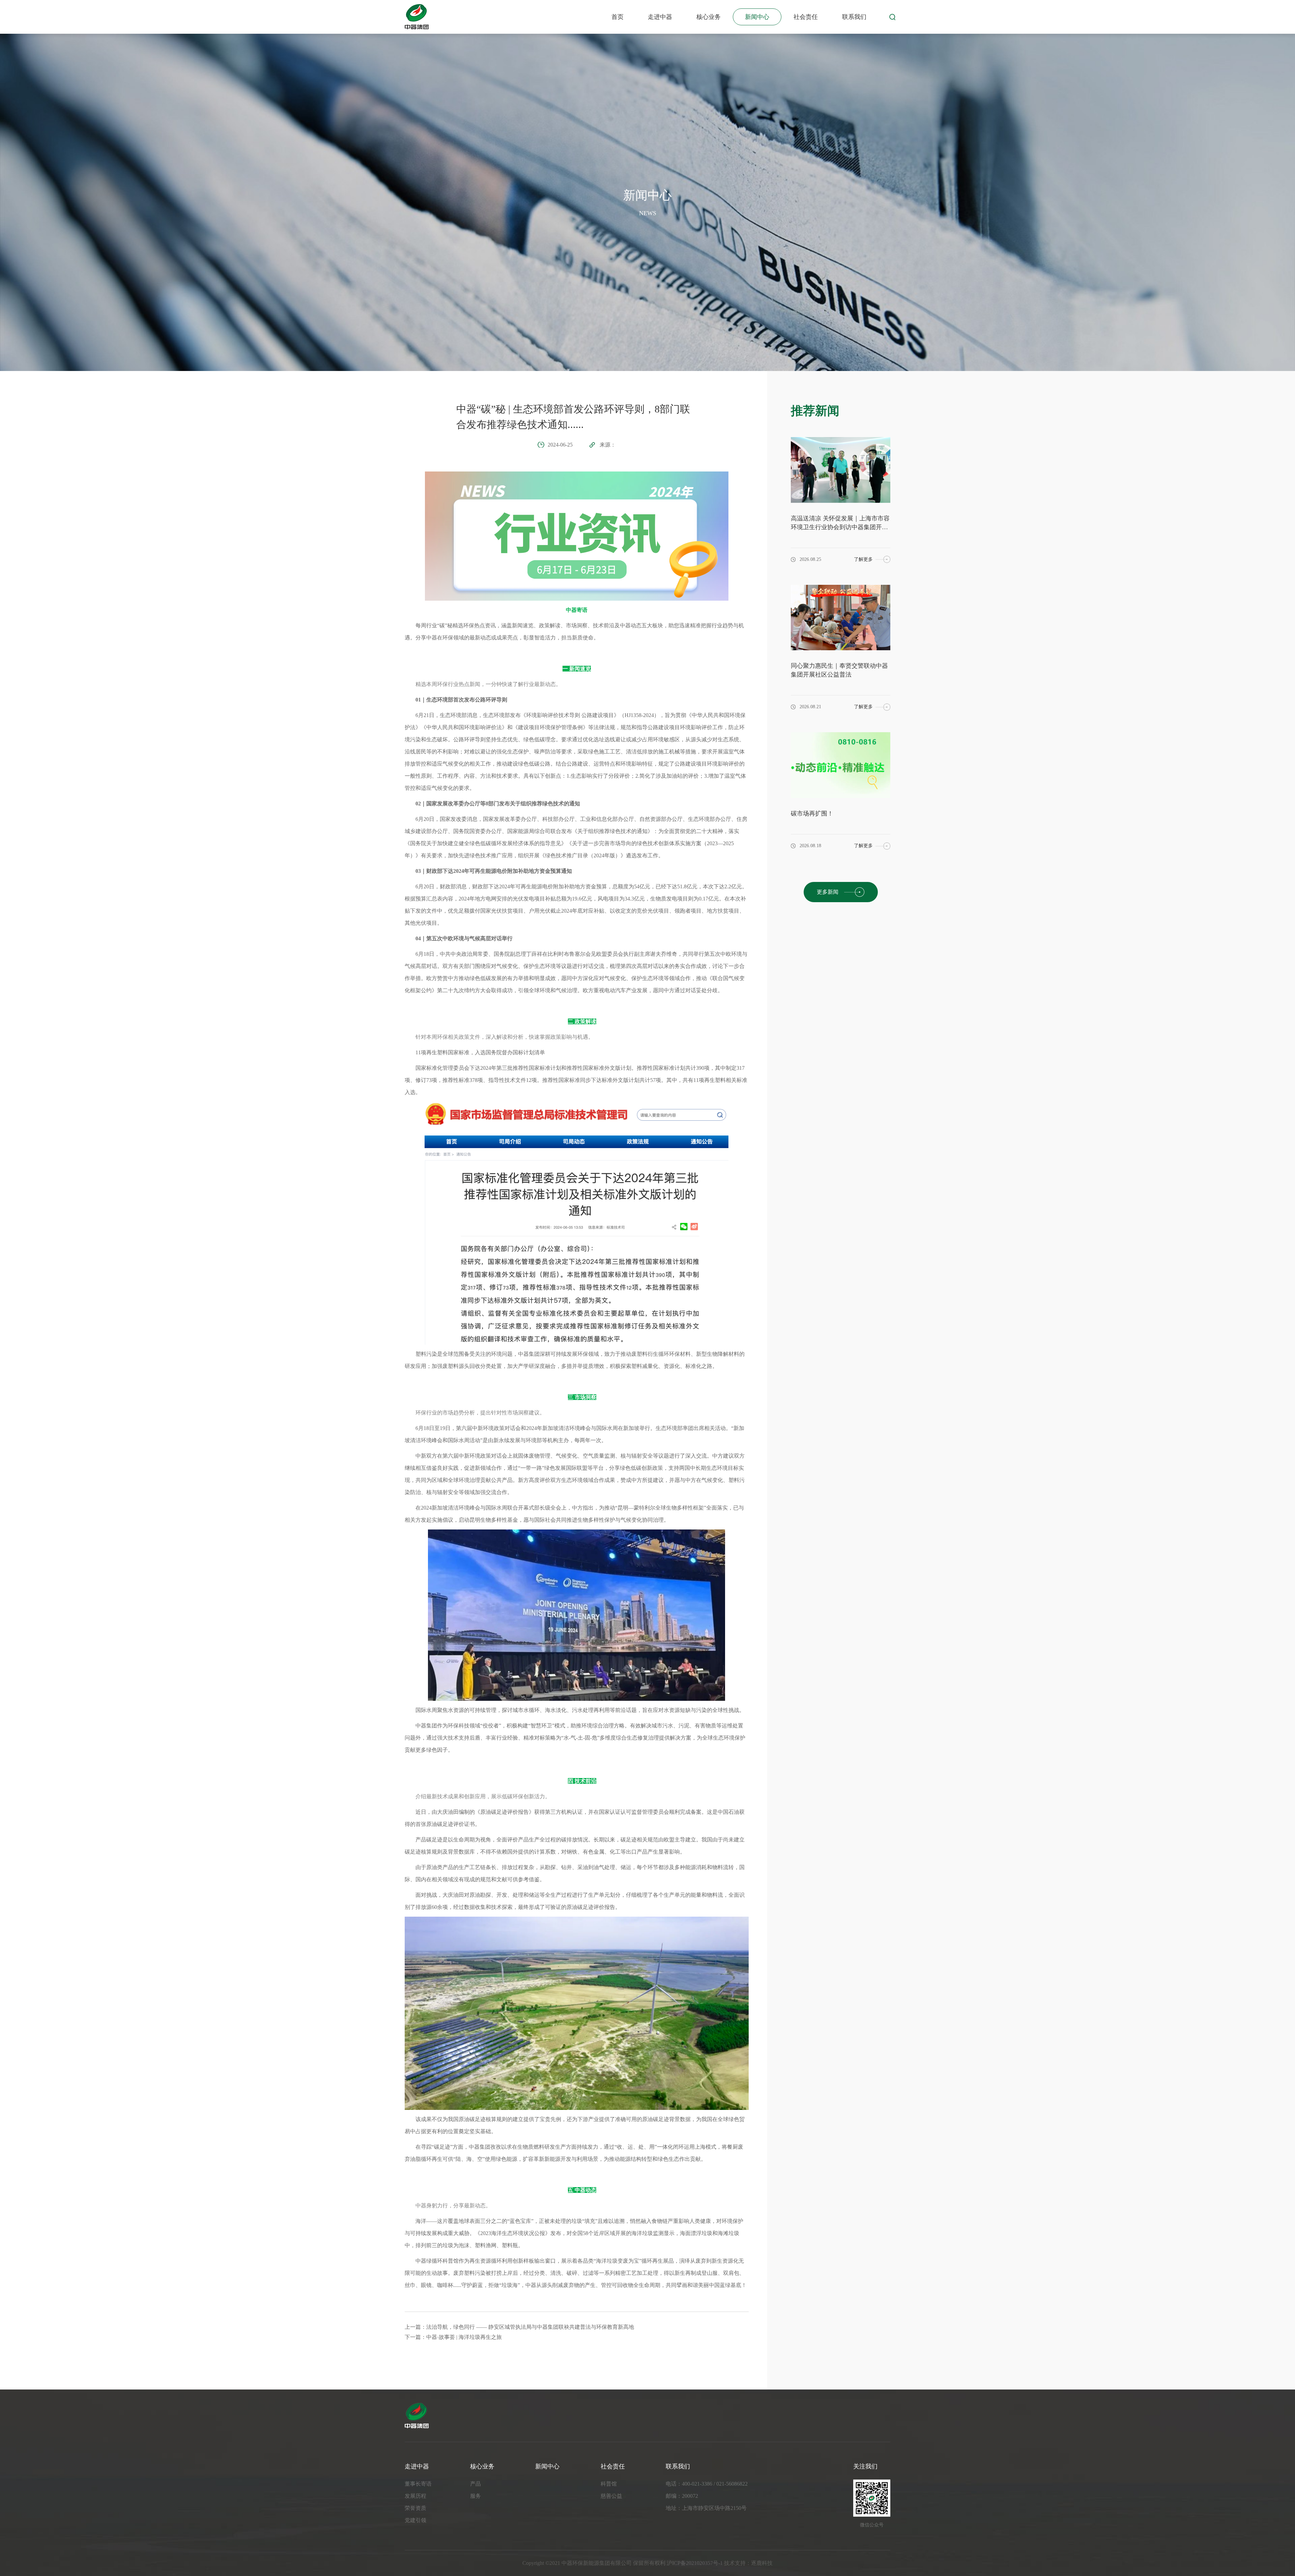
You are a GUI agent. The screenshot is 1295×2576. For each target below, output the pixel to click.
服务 (476, 2496)
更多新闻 (828, 892)
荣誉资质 (415, 2508)
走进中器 (660, 17)
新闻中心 (757, 17)
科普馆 (609, 2484)
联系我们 (854, 17)
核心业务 (709, 17)
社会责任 (806, 17)
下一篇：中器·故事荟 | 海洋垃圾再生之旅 (453, 2337)
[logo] (417, 17)
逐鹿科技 (762, 2563)
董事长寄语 (418, 2484)
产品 (476, 2484)
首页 (617, 17)
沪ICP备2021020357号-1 (695, 2563)
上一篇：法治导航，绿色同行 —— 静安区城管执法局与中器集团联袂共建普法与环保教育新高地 (519, 2327)
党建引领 (415, 2520)
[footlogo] (647, 2416)
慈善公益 (611, 2496)
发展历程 (415, 2496)
